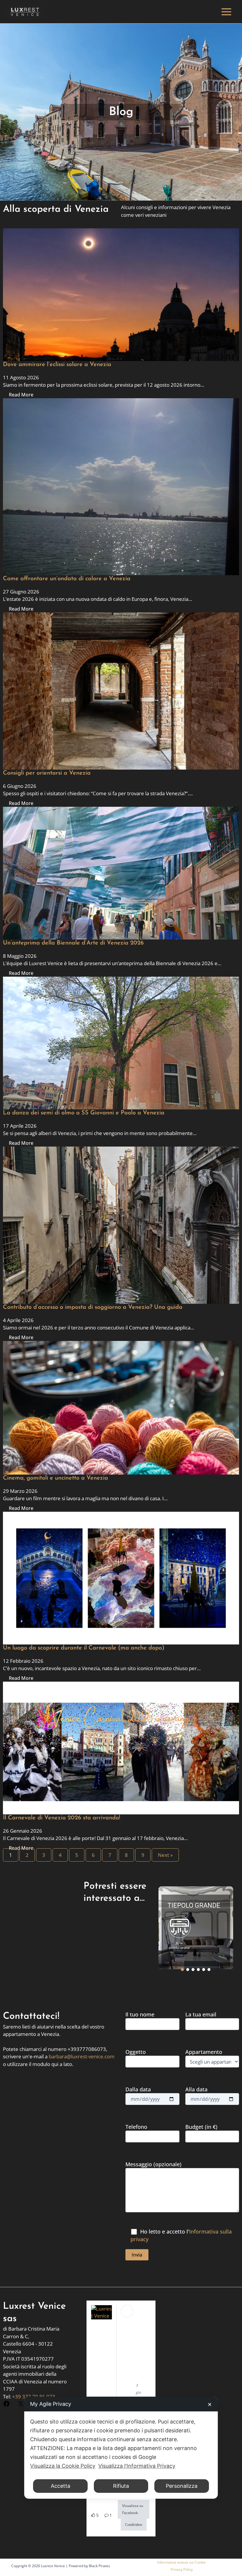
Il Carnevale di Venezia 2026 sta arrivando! (62, 1818)
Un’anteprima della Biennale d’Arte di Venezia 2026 (73, 943)
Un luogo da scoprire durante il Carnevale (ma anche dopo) (84, 1648)
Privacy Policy (182, 2569)
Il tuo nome (140, 2014)
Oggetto (136, 2052)
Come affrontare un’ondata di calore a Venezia (67, 579)
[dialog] (121, 2448)
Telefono (136, 2127)
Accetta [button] (60, 2486)
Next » (165, 1855)
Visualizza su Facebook (133, 2509)
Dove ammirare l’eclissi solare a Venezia (57, 365)
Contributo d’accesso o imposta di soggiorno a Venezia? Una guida (93, 1307)
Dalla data (138, 2089)
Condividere (134, 2525)
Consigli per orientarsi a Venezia (47, 773)
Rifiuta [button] (121, 2486)
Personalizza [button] (182, 2486)
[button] (196, 1928)
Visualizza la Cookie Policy (63, 2466)
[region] (196, 1928)
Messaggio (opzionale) (153, 2164)
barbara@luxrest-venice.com (82, 2056)
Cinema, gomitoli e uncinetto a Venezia (55, 1478)
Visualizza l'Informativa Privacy (137, 2466)
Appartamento (204, 2052)
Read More (21, 395)
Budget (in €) (201, 2127)
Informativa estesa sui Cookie (181, 2562)
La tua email (201, 2014)
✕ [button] (210, 2404)
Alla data (196, 2089)
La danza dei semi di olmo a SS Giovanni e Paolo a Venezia (84, 1113)
